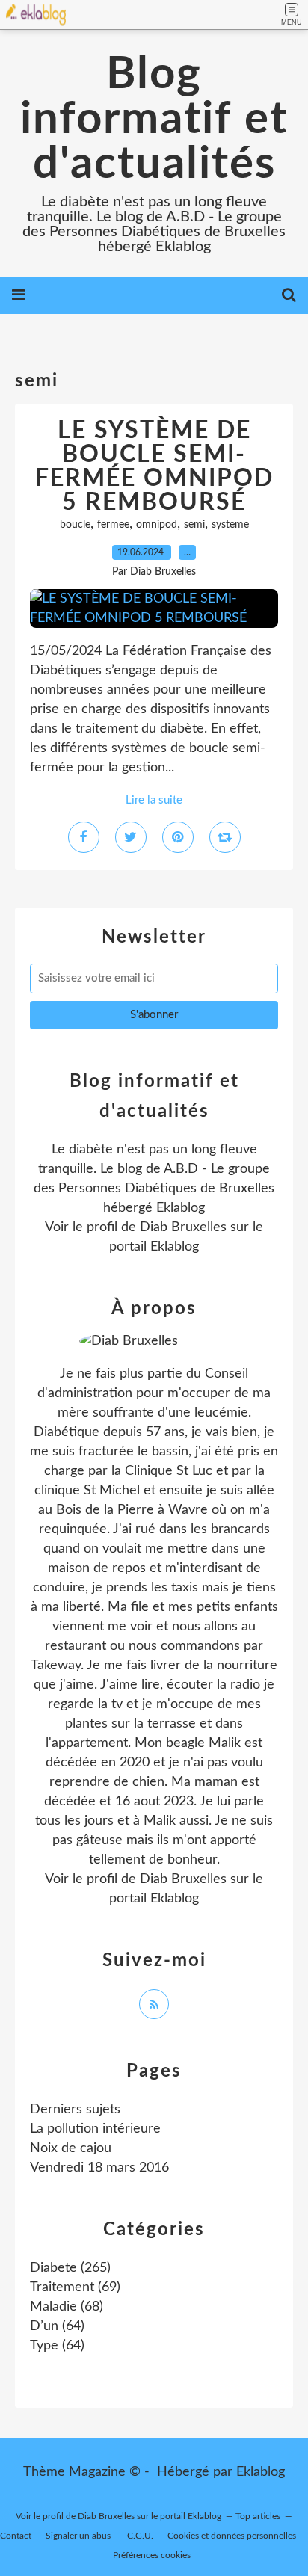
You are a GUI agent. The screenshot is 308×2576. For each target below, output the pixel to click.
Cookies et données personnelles (232, 2536)
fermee (113, 525)
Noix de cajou (71, 2148)
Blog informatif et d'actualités (154, 120)
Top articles (258, 2516)
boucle (75, 525)
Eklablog (261, 2472)
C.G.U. (140, 2536)
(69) (75, 2287)
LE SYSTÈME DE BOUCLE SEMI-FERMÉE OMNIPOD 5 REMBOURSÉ (154, 466)
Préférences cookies (152, 2555)
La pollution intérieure (95, 2129)
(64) (57, 2326)
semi (194, 525)
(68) (67, 2307)
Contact (16, 2536)
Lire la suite (154, 800)
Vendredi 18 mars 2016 (99, 2168)
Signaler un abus (79, 2536)
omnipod (157, 525)
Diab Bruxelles (183, 1227)
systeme (230, 525)
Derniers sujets (75, 2110)
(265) (70, 2268)
